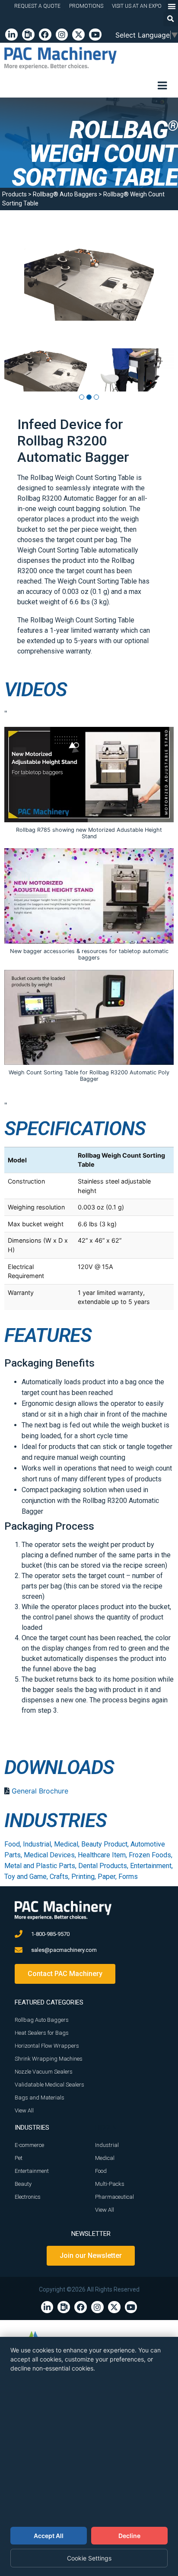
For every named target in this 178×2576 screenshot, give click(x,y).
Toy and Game (25, 1877)
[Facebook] (45, 35)
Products (14, 194)
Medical (66, 1844)
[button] (171, 19)
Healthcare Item (102, 1855)
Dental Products (103, 1866)
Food (12, 1844)
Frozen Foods (150, 1855)
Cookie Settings (89, 2558)
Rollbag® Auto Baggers (65, 194)
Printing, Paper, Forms (105, 1877)
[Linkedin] (11, 35)
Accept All (49, 2536)
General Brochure (40, 1791)
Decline (129, 2536)
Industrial (37, 1844)
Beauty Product (104, 1844)
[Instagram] (62, 35)
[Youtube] (95, 35)
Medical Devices (49, 1855)
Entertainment (151, 1866)
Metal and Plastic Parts (40, 1866)
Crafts (59, 1877)
